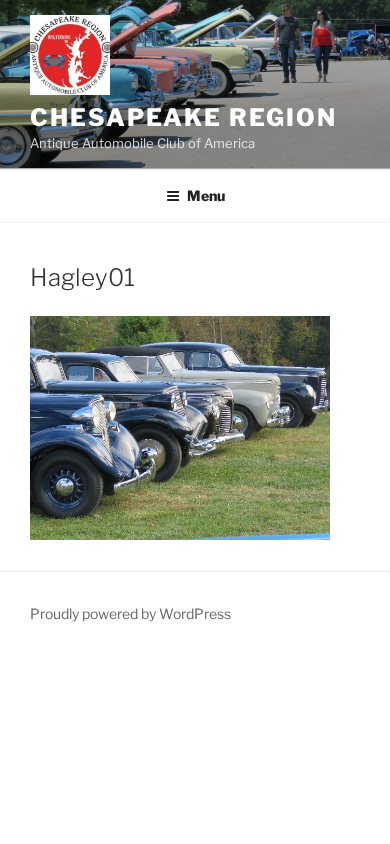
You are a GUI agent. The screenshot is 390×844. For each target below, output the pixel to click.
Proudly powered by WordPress (130, 613)
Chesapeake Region (183, 117)
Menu (206, 195)
